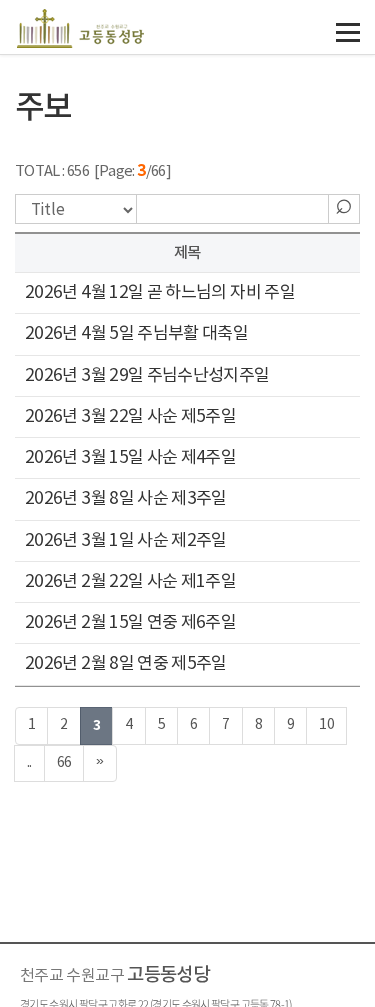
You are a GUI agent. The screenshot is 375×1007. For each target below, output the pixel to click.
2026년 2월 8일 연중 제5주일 (126, 664)
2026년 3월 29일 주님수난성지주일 (147, 376)
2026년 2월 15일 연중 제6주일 (130, 623)
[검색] (344, 203)
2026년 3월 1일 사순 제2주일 (126, 541)
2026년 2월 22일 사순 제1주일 (130, 582)
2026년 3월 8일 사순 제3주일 (126, 499)
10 (326, 725)
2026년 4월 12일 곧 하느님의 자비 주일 (160, 293)
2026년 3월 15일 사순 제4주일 (130, 458)
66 (64, 763)
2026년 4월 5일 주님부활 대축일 (136, 334)
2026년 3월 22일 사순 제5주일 (130, 417)
